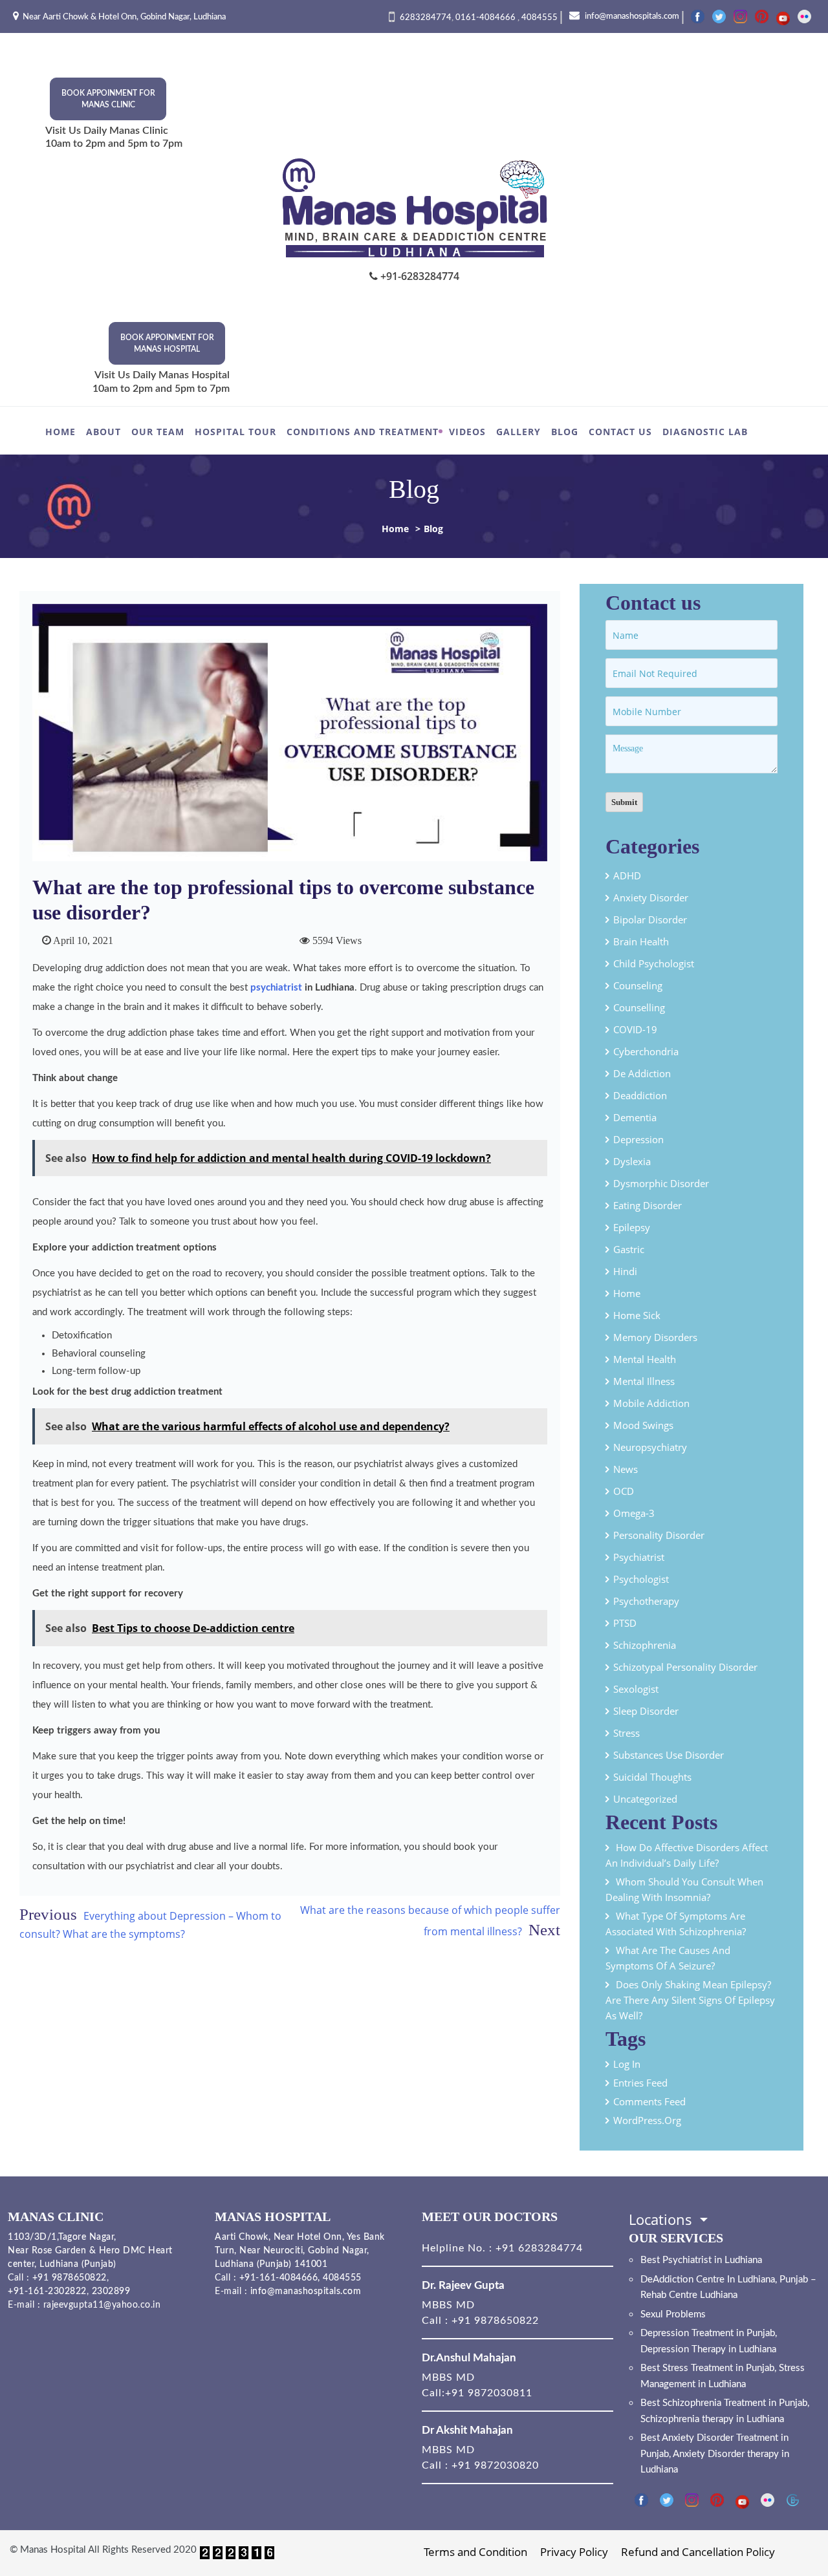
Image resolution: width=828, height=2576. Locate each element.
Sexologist (636, 1689)
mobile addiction (651, 1403)
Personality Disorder (659, 1535)
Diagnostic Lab (705, 432)
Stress (626, 1733)
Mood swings (643, 1425)
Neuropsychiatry (650, 1447)
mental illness (644, 1381)
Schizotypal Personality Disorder (685, 1667)
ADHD (627, 875)
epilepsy (632, 1227)
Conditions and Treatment (363, 432)
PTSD (625, 1623)
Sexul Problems (673, 2314)
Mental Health (645, 1359)
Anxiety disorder (651, 897)
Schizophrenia (645, 1645)
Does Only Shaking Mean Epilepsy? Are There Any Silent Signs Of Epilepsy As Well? (690, 2000)
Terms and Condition (475, 2552)
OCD (624, 1491)
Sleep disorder (646, 1711)
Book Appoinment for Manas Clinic (108, 99)
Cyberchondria (646, 1051)
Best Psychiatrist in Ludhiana (701, 2260)
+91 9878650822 (68, 2278)
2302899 (111, 2292)
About (103, 432)
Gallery (518, 432)
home (627, 1293)
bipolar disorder (650, 919)
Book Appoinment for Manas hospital (167, 343)
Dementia (635, 1117)
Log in (627, 2064)
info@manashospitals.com (631, 16)
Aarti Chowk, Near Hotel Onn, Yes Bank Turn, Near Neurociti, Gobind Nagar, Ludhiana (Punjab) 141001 (300, 2251)
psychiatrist (276, 988)
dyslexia (632, 1161)
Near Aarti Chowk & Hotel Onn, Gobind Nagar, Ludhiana (124, 17)
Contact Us (620, 432)
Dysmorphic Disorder (661, 1183)
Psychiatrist (639, 1557)
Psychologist (641, 1579)
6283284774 (426, 18)
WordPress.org (647, 2120)
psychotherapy (646, 1601)
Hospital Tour (235, 432)
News (626, 1469)
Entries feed (640, 2083)
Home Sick (637, 1315)
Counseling (638, 985)
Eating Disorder (648, 1205)
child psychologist (654, 963)
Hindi (625, 1271)
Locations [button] (662, 2219)
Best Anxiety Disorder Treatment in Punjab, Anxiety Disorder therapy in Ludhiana (715, 2454)
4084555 (539, 18)
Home (60, 432)
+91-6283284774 (419, 276)
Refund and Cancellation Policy (698, 2552)
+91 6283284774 (538, 2248)
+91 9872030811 (489, 2393)
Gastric (629, 1249)
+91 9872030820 (495, 2465)
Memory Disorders (655, 1337)
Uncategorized (645, 1799)
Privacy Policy (574, 2552)
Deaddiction (640, 1095)
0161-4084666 (486, 18)
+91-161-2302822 (47, 2292)
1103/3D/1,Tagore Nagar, (62, 2237)
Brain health (641, 941)
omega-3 (634, 1513)
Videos (467, 432)
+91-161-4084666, (280, 2278)
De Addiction (642, 1073)
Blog (565, 432)
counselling (639, 1007)
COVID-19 (635, 1029)
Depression (638, 1139)
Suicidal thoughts (652, 1777)
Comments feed (649, 2101)
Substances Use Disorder (669, 1755)
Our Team (158, 432)
